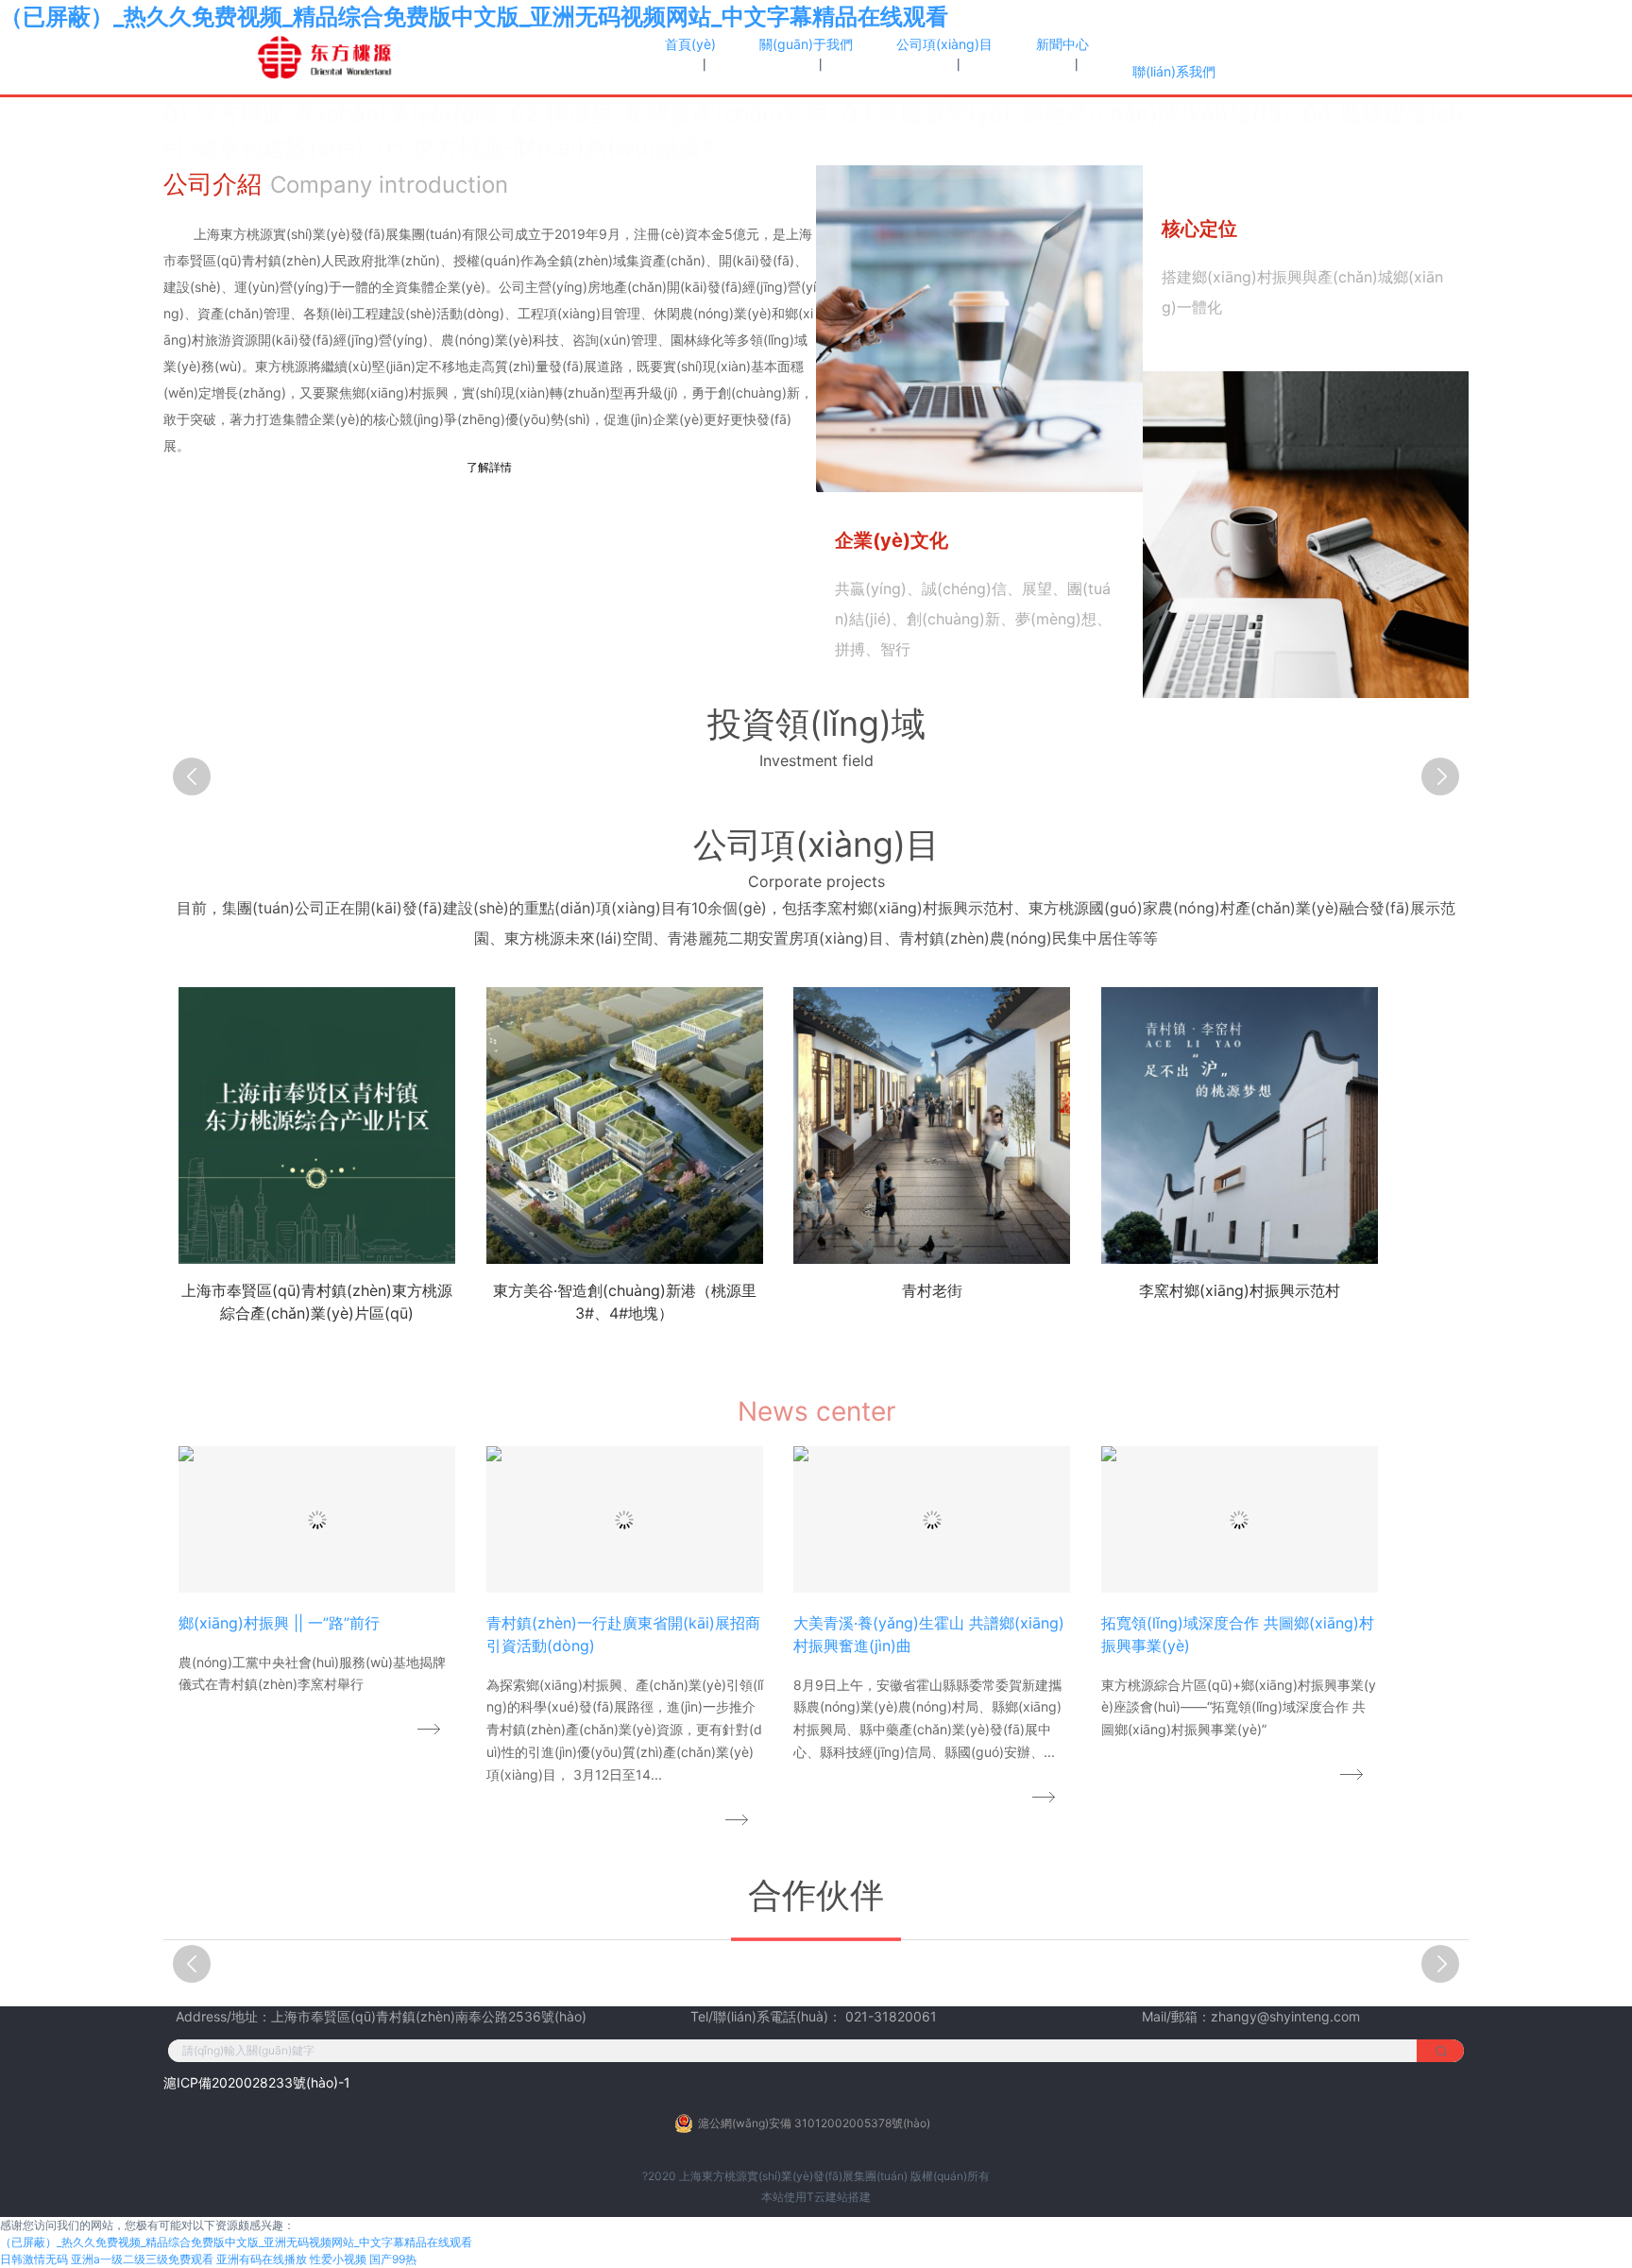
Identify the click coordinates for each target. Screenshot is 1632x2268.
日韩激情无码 (34, 2259)
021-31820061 (891, 2016)
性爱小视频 (338, 2259)
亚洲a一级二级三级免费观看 (142, 2259)
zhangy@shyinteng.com (1285, 2016)
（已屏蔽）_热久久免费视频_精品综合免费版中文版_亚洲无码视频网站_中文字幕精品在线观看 (474, 17)
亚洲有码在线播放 (262, 2259)
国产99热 (393, 2259)
